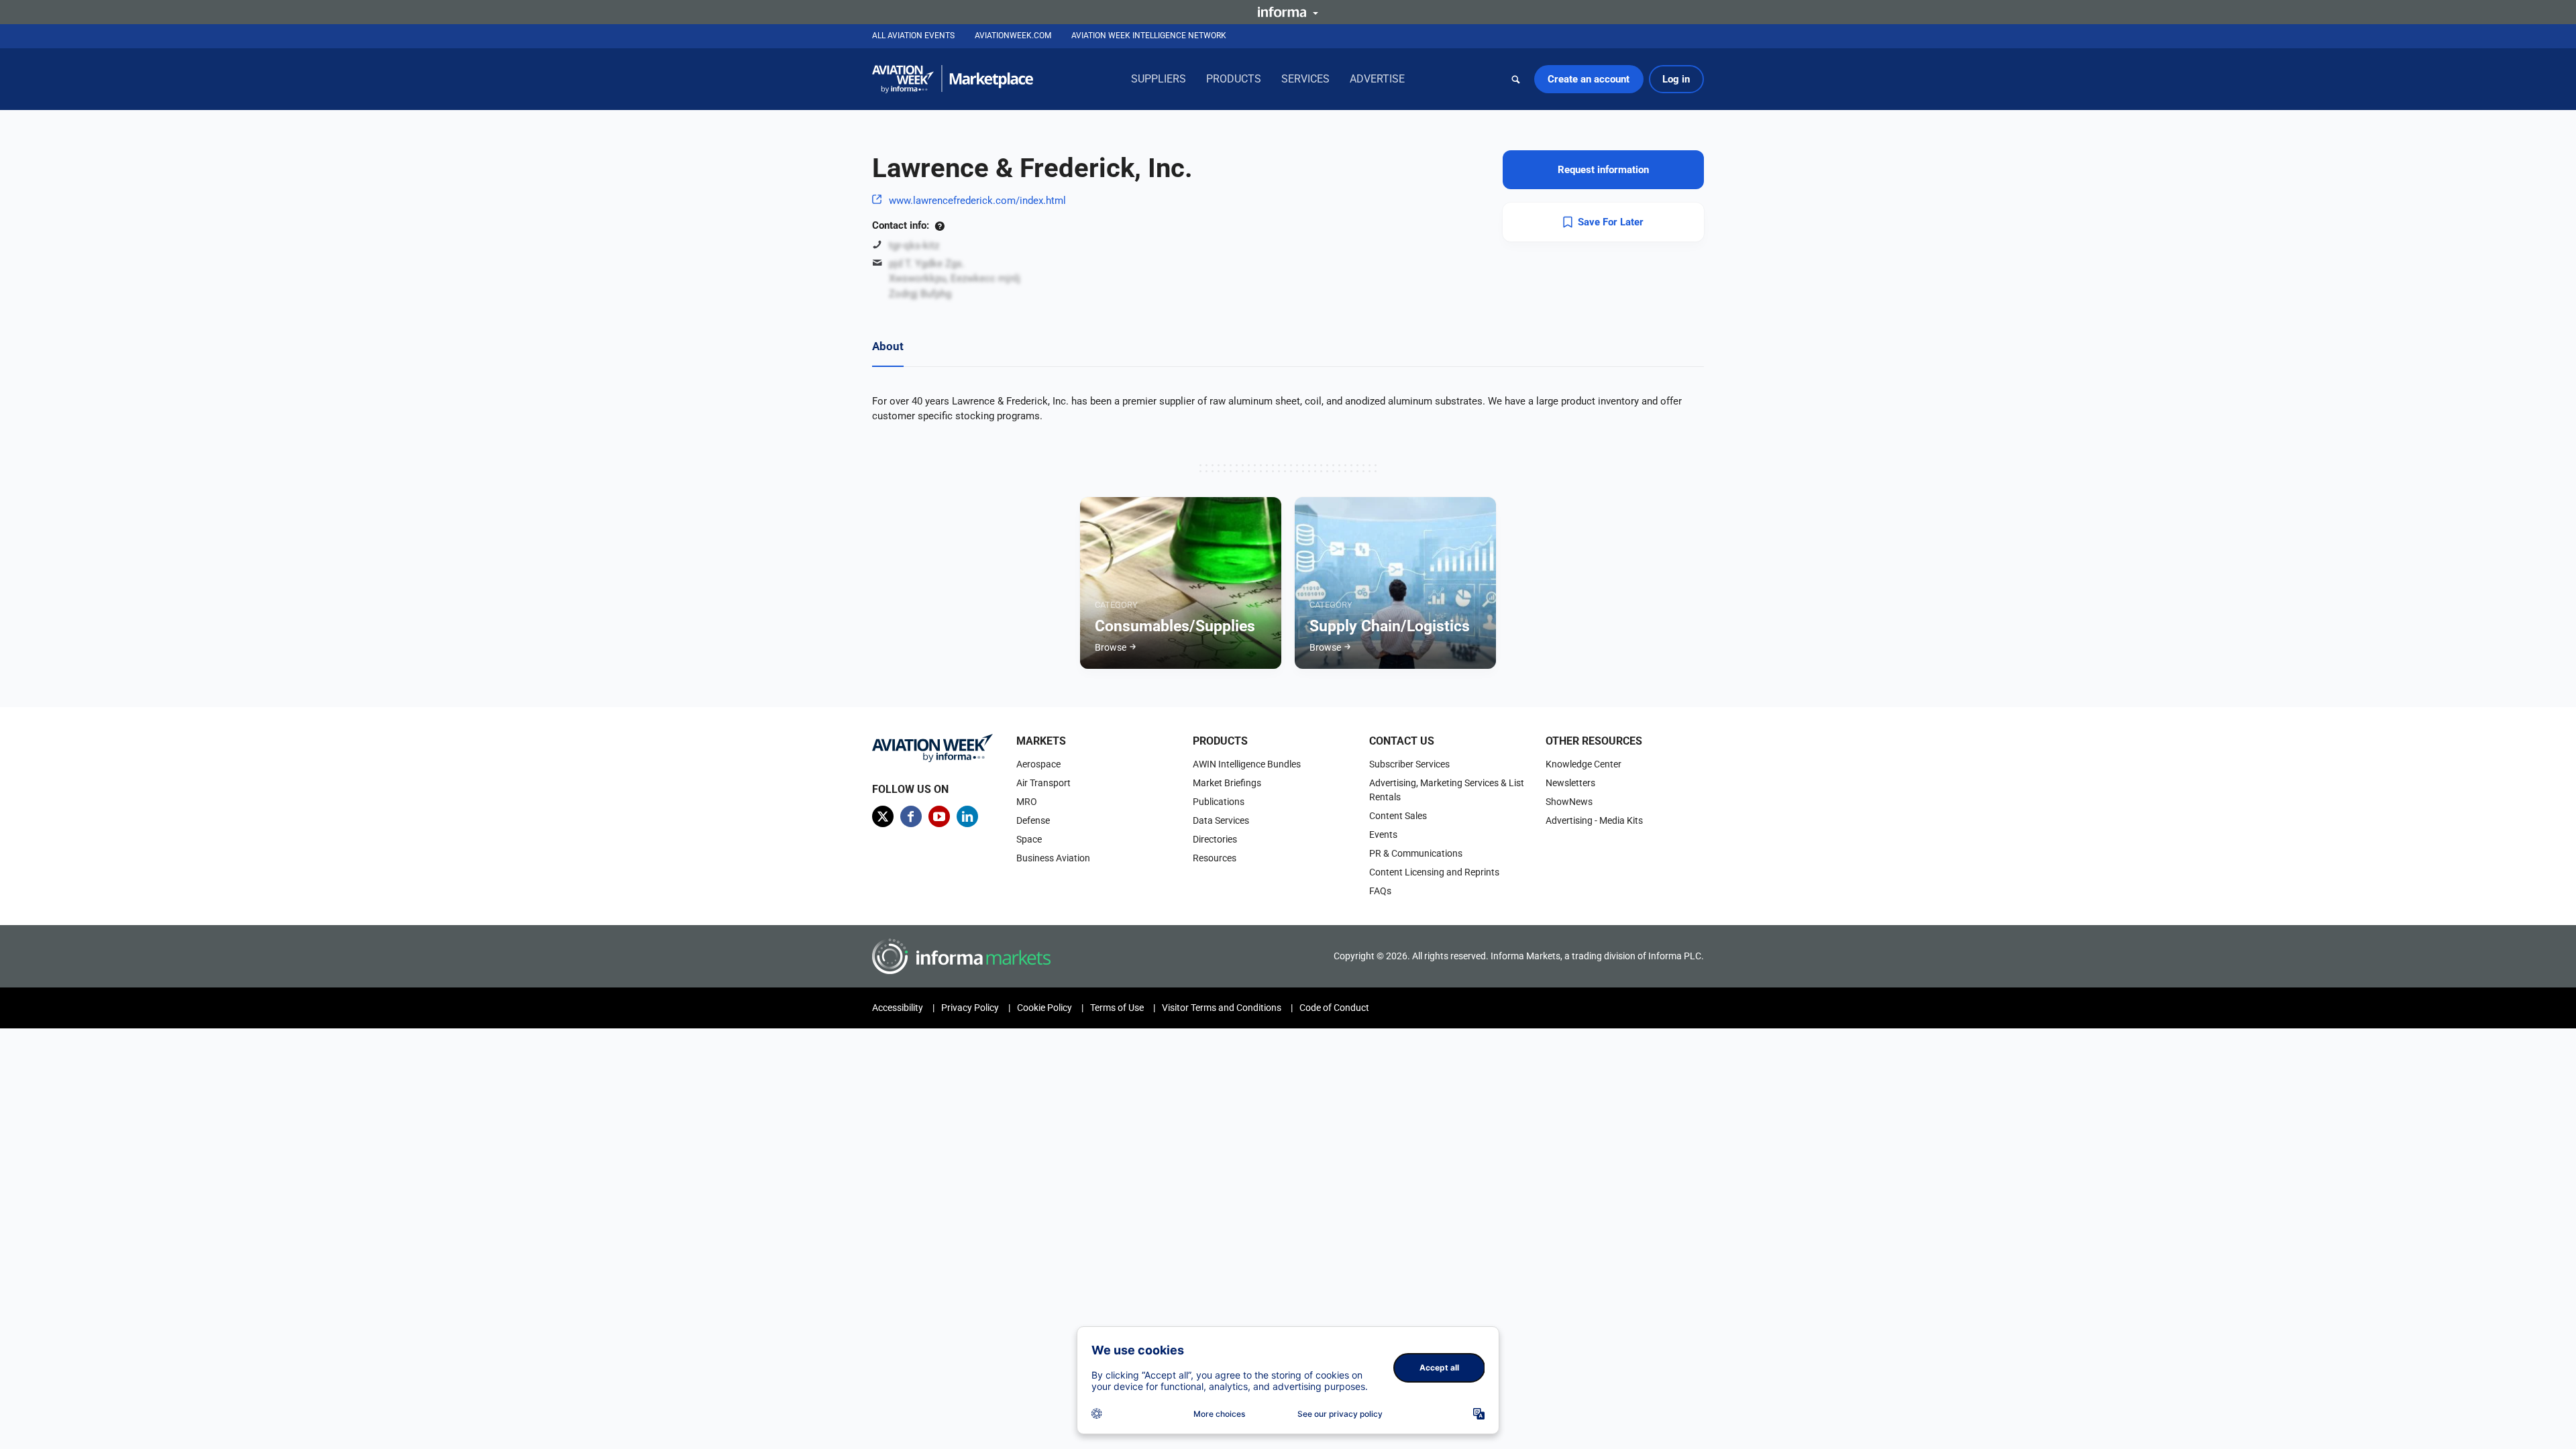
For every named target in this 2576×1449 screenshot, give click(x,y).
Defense (1033, 820)
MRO (1027, 802)
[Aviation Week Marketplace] (953, 79)
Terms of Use (1117, 1008)
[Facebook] (911, 816)
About (888, 346)
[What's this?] (940, 225)
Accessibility (898, 1008)
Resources (1215, 858)
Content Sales (1398, 816)
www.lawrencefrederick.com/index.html (977, 201)
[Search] (1516, 79)
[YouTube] (939, 816)
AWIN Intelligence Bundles (1247, 764)
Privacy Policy (970, 1008)
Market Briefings (1227, 783)
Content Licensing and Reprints (1434, 872)
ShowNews (1569, 802)
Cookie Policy (1044, 1008)
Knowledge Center (1584, 764)
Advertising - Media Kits (1594, 820)
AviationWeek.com (1013, 36)
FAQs (1380, 891)
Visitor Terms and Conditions (1222, 1008)
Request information (1603, 170)
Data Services (1221, 820)
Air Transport (1043, 783)
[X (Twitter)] (883, 816)
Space (1029, 839)
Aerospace (1038, 764)
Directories (1215, 839)
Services (1305, 79)
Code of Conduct (1334, 1008)
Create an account (1589, 79)
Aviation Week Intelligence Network (1149, 36)
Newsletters (1570, 783)
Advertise (1377, 79)
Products (1234, 79)
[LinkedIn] (967, 816)
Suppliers (1159, 79)
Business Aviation (1053, 858)
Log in (1676, 79)
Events (1383, 835)
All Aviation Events (913, 36)
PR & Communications (1416, 853)
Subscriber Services (1409, 764)
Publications (1219, 802)
